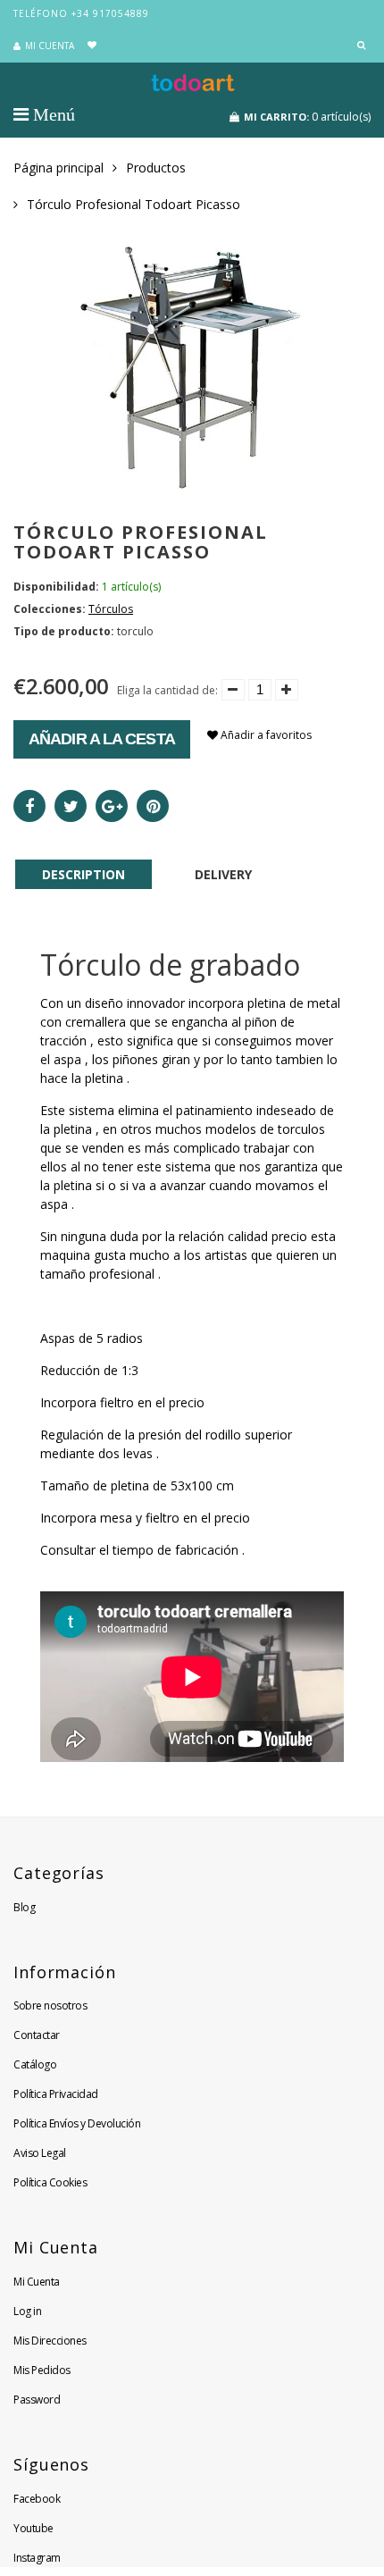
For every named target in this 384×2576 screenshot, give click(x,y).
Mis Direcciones (50, 2341)
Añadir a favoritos (265, 735)
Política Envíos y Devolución (77, 2123)
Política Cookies (50, 2182)
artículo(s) (307, 117)
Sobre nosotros (50, 2005)
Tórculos (111, 609)
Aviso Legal (40, 2153)
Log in (27, 2311)
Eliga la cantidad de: (167, 690)
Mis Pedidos (42, 2370)
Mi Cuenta (37, 2282)
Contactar (37, 2035)
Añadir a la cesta (102, 739)
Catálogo (35, 2064)
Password (37, 2400)
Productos (156, 168)
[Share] (29, 806)
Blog (24, 1907)
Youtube (33, 2528)
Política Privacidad (56, 2094)
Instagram (37, 2558)
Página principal (58, 168)
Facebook (37, 2499)
